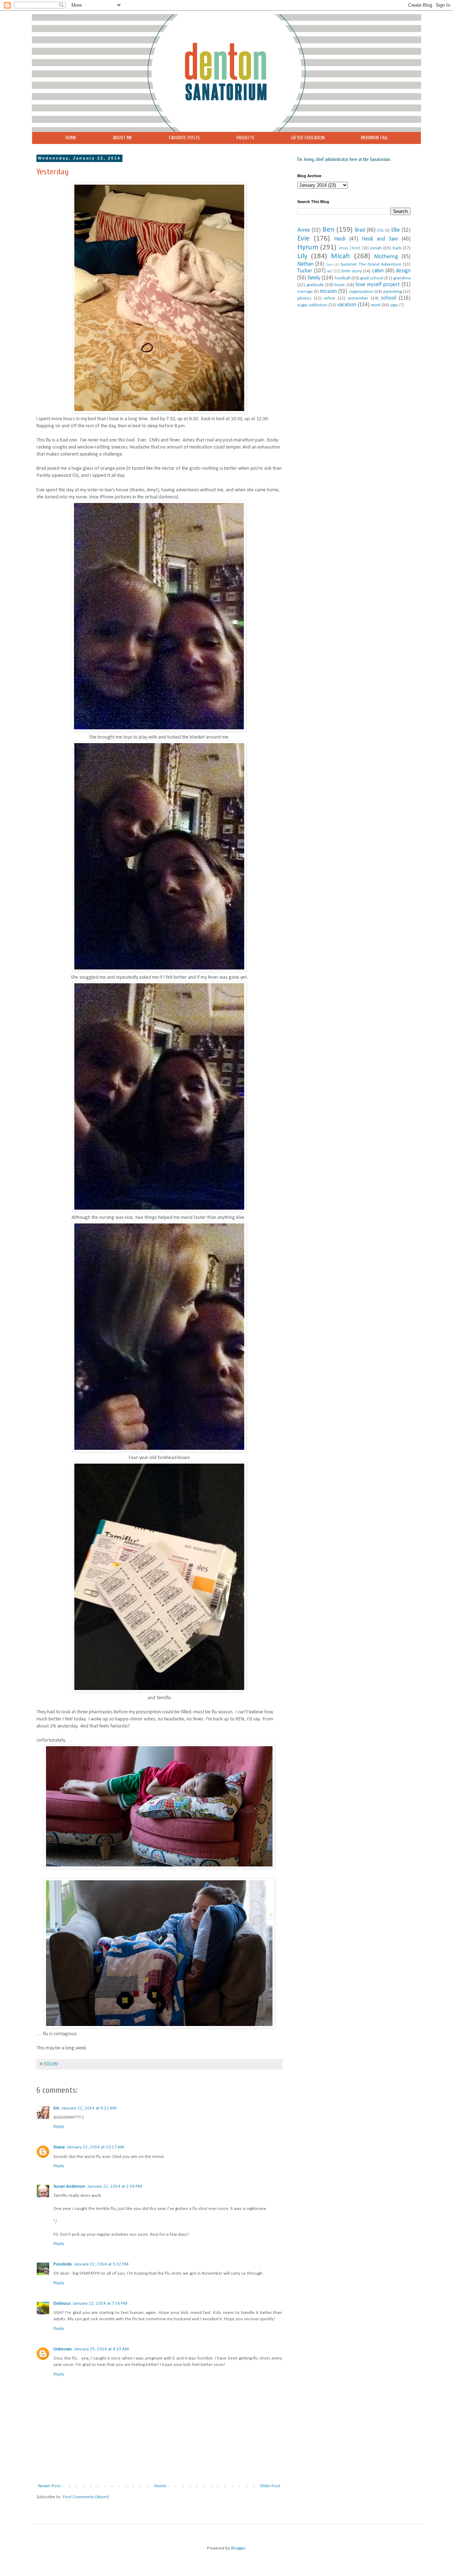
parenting (392, 292)
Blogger (238, 2548)
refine (329, 298)
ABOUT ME (123, 138)
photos (304, 298)
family (314, 278)
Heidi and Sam (380, 239)
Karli (397, 248)
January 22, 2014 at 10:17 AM (96, 2147)
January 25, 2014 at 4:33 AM (101, 2349)
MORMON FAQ (374, 138)
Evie (303, 239)
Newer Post (49, 2486)
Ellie (395, 230)
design (403, 271)
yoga (394, 305)
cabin (378, 271)
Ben (329, 230)
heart (340, 285)
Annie (304, 230)
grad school (372, 278)
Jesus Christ (349, 248)
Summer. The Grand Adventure (371, 264)
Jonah (376, 248)
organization (361, 292)
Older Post (270, 2486)
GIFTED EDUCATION (308, 138)
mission (328, 291)
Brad (360, 230)
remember (358, 298)
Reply (59, 2127)
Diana (59, 2147)
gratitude (315, 285)
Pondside (63, 2264)
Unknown (63, 2349)
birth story (352, 271)
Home (160, 2486)
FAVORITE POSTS (184, 138)
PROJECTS (245, 138)
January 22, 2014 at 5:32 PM (101, 2264)
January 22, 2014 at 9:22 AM (89, 2108)
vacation (347, 305)
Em (56, 2108)
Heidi (340, 239)
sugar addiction (312, 305)
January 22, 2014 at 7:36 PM (100, 2303)
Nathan (305, 264)
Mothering (386, 257)
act (329, 271)
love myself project (378, 285)
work (376, 305)
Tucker (305, 271)
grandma (402, 278)
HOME (71, 138)
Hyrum (308, 247)
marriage (305, 292)
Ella (380, 231)
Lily (302, 256)
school (388, 298)
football (343, 278)
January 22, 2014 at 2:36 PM (115, 2186)
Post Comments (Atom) (86, 2497)
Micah (340, 256)
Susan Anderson (69, 2186)
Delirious (62, 2303)
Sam (330, 265)
